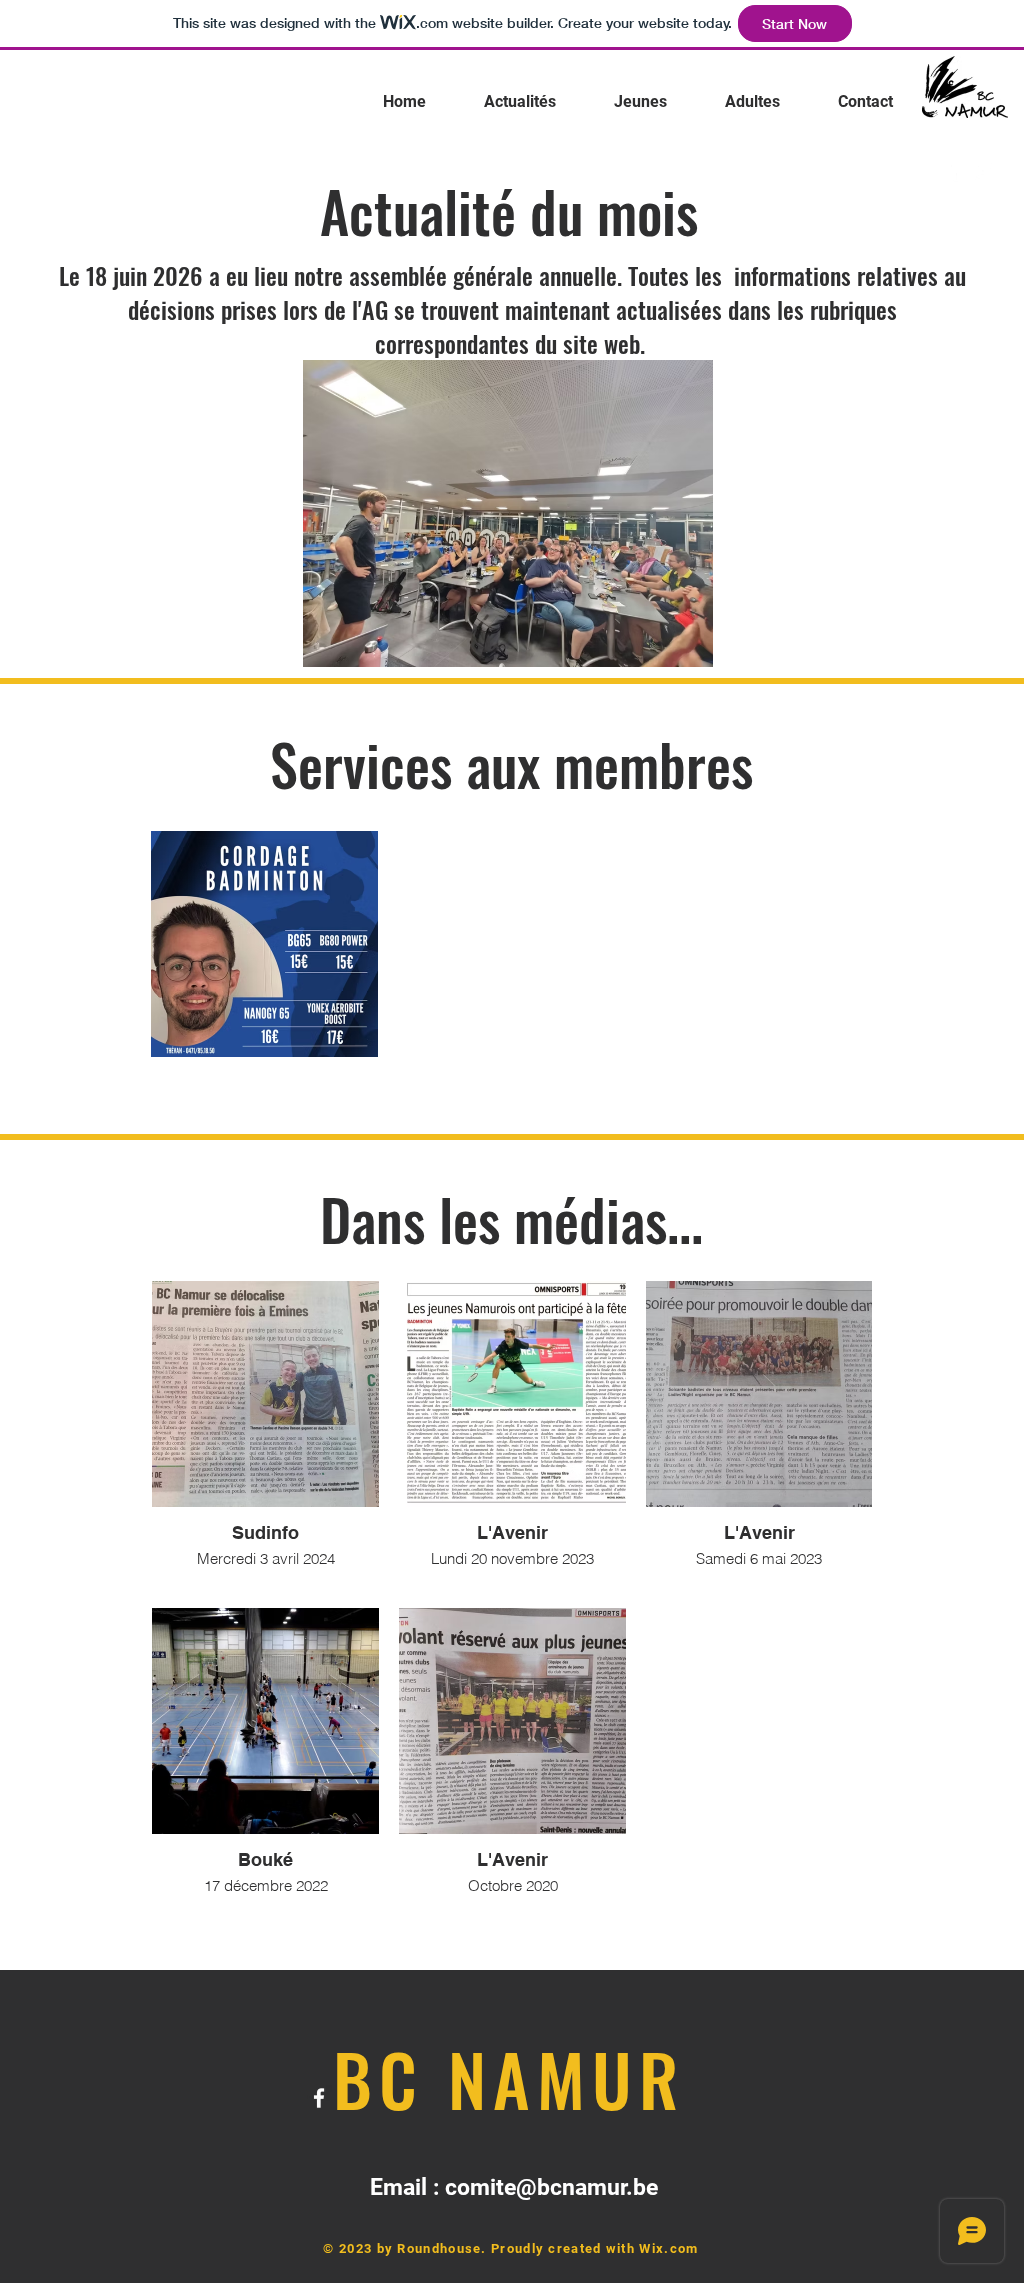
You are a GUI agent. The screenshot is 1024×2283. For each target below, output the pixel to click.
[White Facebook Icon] (953, 171)
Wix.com (668, 2248)
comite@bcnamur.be (551, 2187)
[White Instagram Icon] (983, 171)
